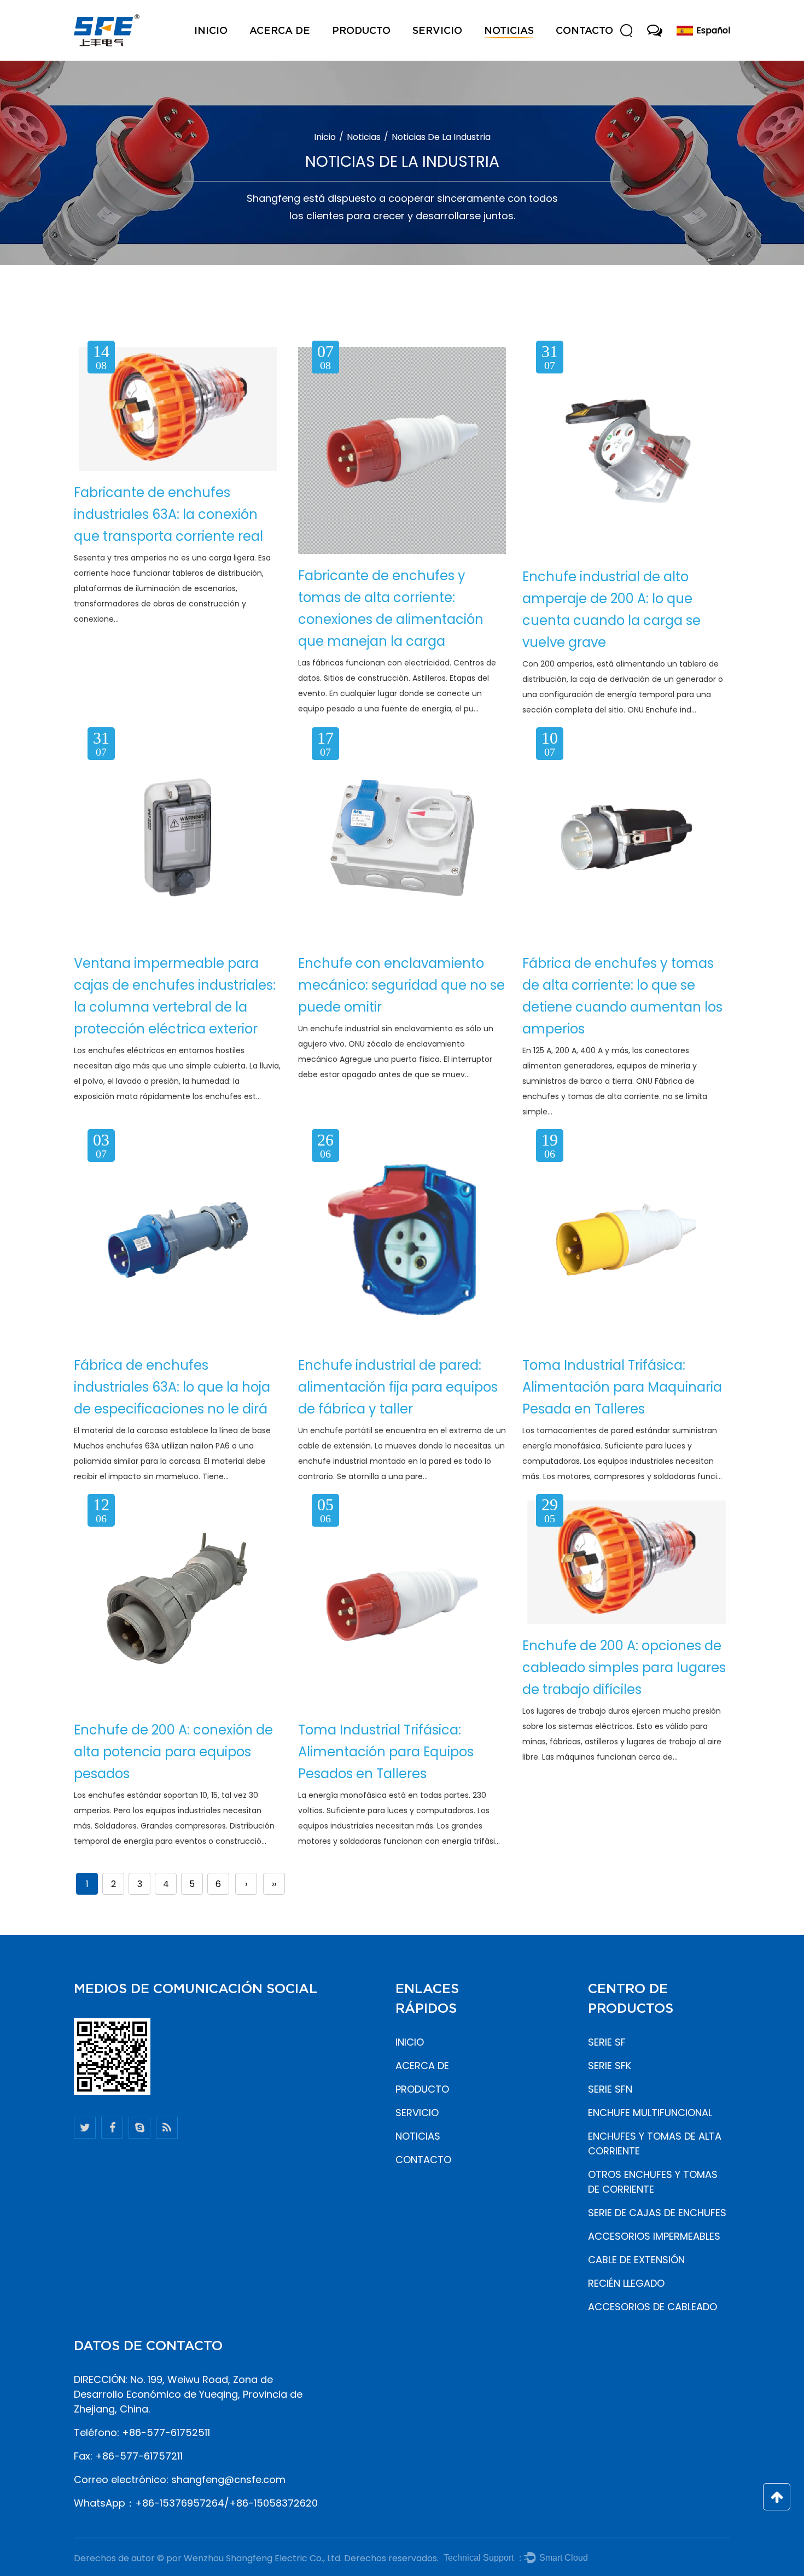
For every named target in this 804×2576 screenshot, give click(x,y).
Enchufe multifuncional (650, 2113)
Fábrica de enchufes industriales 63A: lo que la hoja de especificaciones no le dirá (172, 1387)
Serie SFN (610, 2089)
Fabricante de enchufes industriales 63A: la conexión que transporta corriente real (168, 514)
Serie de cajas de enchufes (657, 2213)
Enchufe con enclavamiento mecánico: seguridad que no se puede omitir (401, 985)
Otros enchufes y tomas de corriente (653, 2182)
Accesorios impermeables (654, 2236)
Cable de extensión (636, 2260)
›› (274, 1884)
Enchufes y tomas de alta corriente (655, 2143)
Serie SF (607, 2042)
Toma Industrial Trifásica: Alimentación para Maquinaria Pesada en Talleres (622, 1387)
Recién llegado (626, 2283)
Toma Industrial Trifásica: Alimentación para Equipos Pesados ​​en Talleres (386, 1752)
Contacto (584, 30)
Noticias (509, 30)
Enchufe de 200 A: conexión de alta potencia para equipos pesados (173, 1752)
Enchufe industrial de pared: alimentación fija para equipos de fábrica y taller (398, 1387)
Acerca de (280, 30)
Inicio (211, 30)
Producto (361, 30)
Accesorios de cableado (652, 2307)
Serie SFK (610, 2066)
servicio (437, 30)
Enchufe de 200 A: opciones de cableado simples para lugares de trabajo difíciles (624, 1667)
